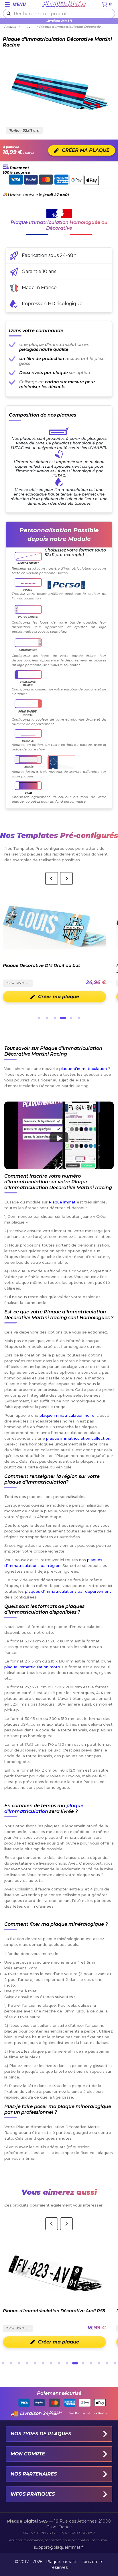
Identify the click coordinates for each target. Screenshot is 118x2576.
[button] (59, 1135)
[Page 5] (71, 1018)
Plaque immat (62, 1202)
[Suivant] (66, 878)
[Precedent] (52, 878)
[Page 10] (75, 2363)
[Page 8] (59, 2363)
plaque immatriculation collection (78, 1438)
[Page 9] (67, 2363)
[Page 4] (63, 1018)
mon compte (28, 2454)
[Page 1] (39, 1018)
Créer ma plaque (59, 997)
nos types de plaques (41, 2434)
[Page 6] (79, 1018)
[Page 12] (91, 2363)
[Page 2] (47, 1018)
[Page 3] (55, 1018)
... (28, 27)
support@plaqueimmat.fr (59, 2547)
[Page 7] (51, 2363)
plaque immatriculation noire (67, 1415)
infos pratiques (33, 2494)
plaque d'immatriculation (83, 1069)
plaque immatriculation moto (32, 1667)
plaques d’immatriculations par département (68, 1591)
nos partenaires (34, 2474)
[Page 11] (83, 2363)
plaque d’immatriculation (44, 1808)
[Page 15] (115, 2363)
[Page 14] (107, 2363)
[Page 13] (99, 2363)
